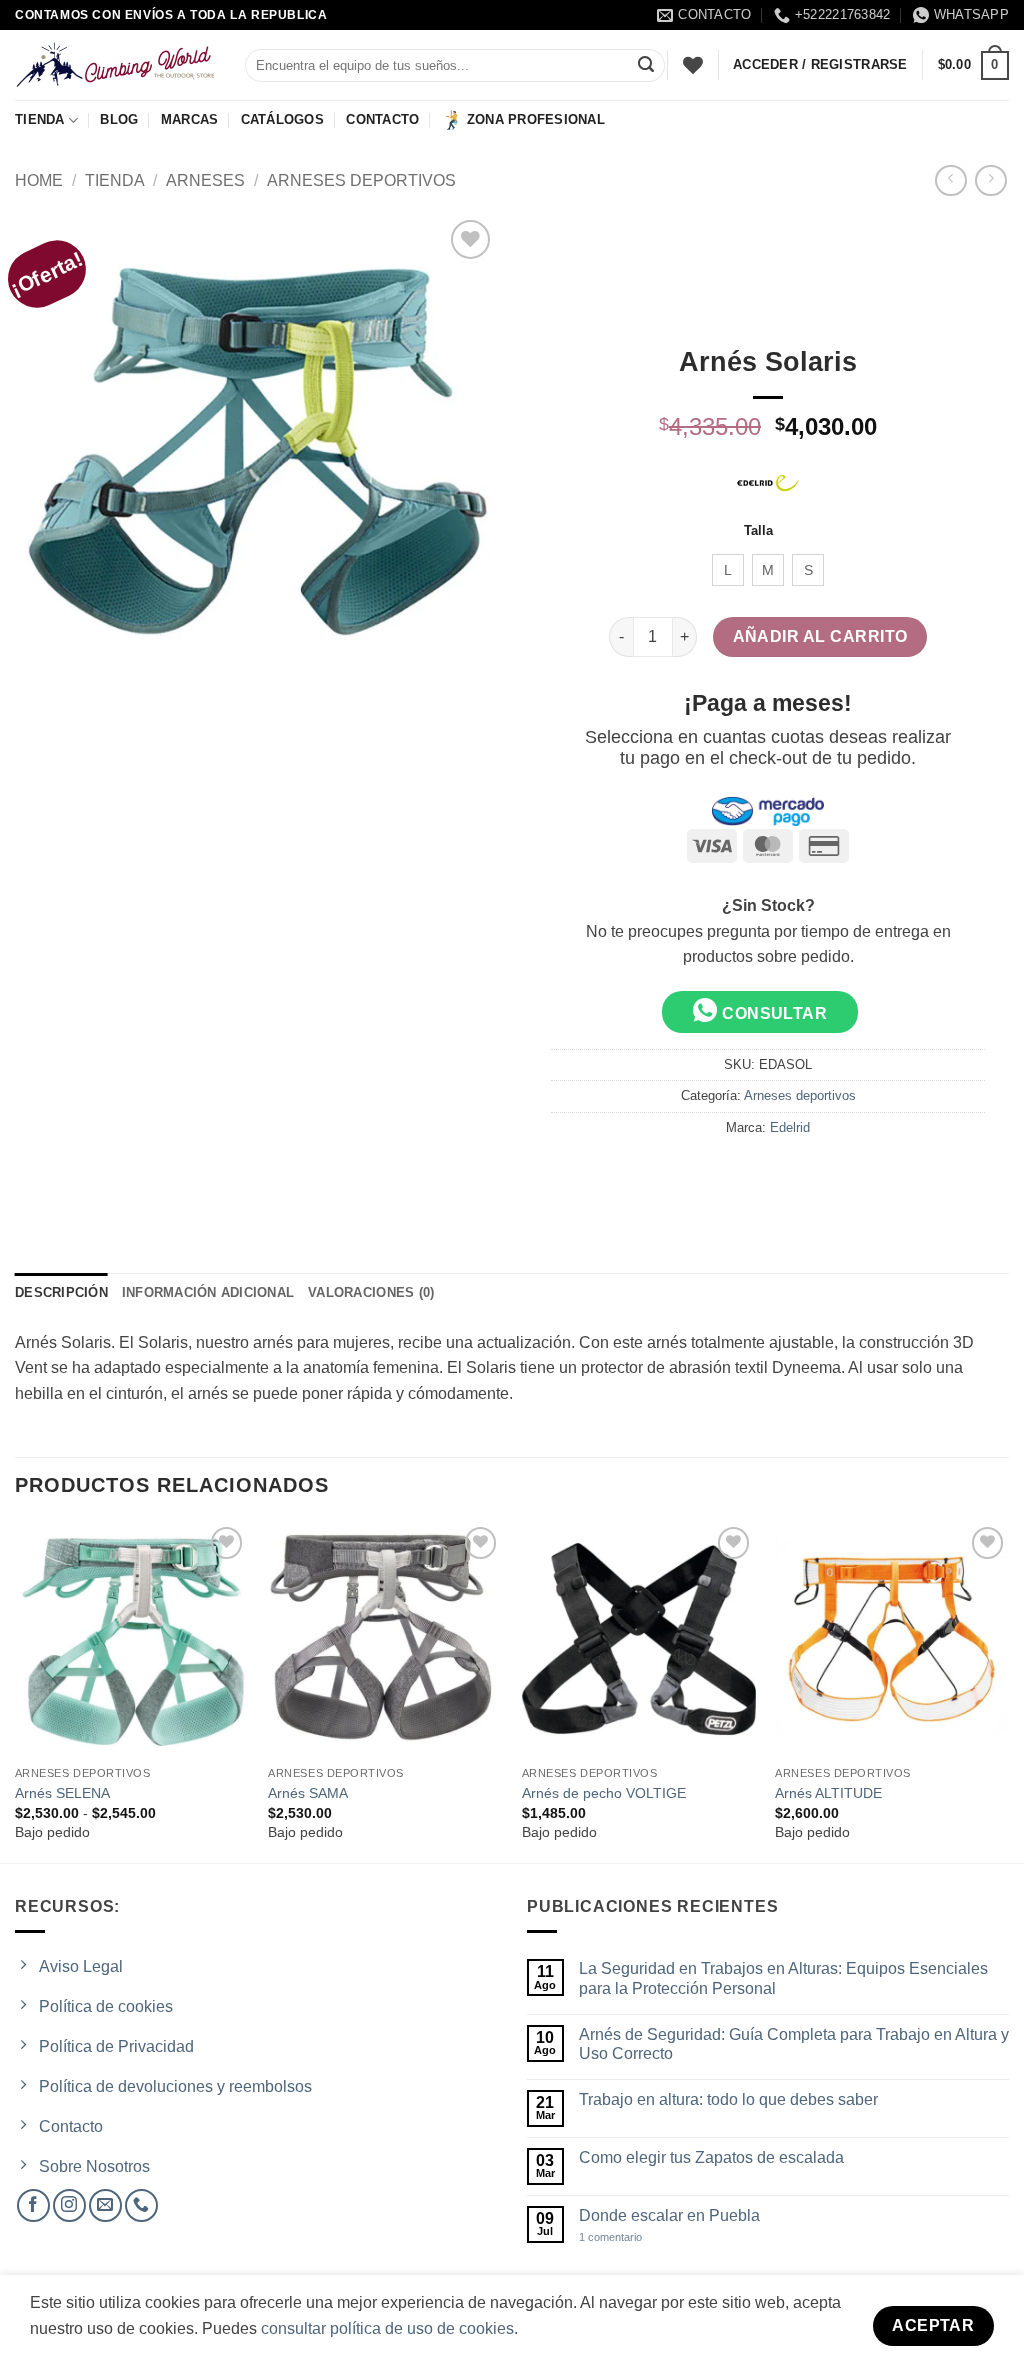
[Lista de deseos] (693, 65)
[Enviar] (646, 66)
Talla (758, 531)
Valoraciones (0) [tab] (371, 1292)
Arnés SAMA (308, 1793)
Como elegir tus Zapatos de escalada (711, 2157)
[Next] (1008, 1690)
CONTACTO (382, 119)
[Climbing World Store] (115, 65)
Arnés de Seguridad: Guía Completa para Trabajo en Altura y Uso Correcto (794, 2044)
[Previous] (16, 1690)
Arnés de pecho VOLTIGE (604, 1793)
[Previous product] (990, 180)
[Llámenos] (141, 2205)
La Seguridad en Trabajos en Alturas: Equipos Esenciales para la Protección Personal (783, 1978)
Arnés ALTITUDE (828, 1793)
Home (39, 180)
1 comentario (628, 2237)
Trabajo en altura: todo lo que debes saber (728, 2099)
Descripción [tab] (61, 1292)
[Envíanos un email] (105, 2205)
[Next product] (950, 180)
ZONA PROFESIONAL (536, 119)
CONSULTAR (773, 1013)
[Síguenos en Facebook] (33, 2205)
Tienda (115, 180)
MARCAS (190, 119)
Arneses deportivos (361, 180)
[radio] (728, 570)
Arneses (205, 180)
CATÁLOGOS (282, 119)
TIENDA (40, 119)
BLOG (119, 119)
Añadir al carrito (820, 636)
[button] (973, 66)
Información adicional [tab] (208, 1292)
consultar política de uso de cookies (387, 2328)
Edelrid (790, 1127)
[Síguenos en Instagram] (69, 2205)
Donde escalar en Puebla (669, 2215)
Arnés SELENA (62, 1793)
